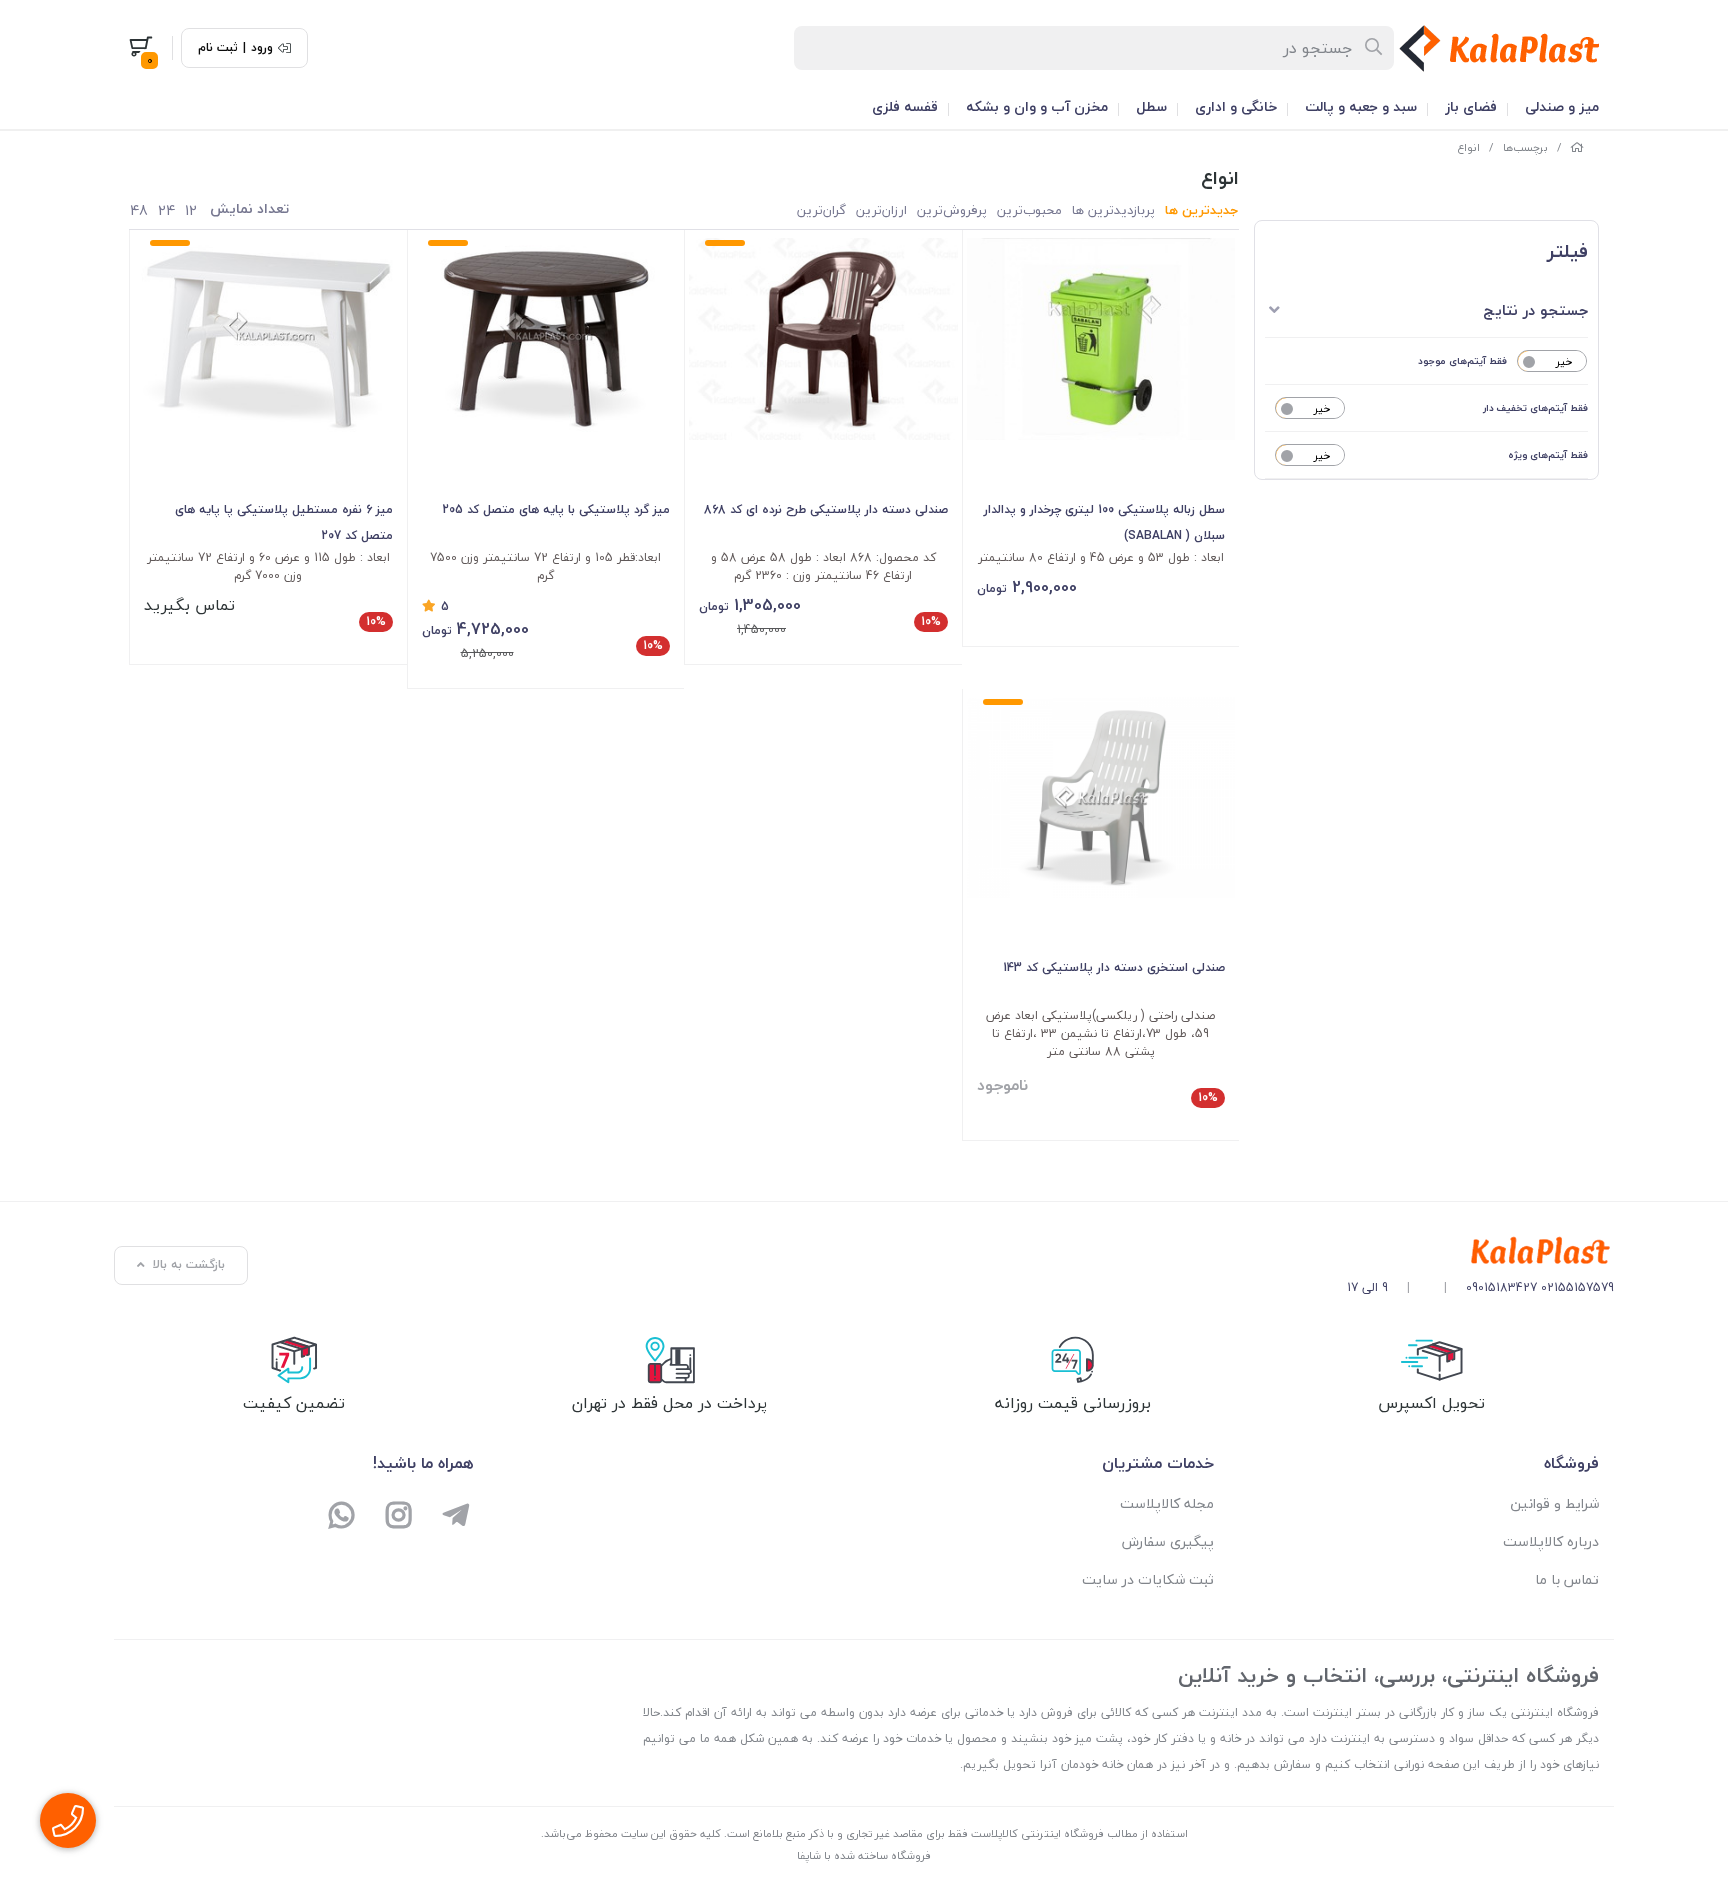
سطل (1151, 106)
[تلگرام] (455, 1517)
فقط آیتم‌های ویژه (1548, 454)
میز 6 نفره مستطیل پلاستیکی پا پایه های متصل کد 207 (284, 522)
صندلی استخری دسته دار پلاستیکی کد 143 (1114, 967)
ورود (262, 48)
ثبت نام (218, 48)
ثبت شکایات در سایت (1148, 1579)
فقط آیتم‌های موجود (1462, 360)
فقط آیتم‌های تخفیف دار (1535, 407)
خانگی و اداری (1236, 106)
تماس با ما (1567, 1579)
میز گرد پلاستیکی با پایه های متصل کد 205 (556, 509)
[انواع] (1480, 1251)
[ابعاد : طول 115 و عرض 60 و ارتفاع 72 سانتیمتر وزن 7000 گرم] (268, 338)
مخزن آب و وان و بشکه (1037, 106)
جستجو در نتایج (1535, 310)
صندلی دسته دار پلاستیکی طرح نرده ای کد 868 (826, 509)
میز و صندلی (1562, 106)
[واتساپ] (342, 1517)
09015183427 (1501, 1287)
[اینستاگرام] (399, 1517)
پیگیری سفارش (1168, 1541)
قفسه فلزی (905, 106)
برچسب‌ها (1525, 147)
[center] (1374, 48)
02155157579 (1577, 1287)
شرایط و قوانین (1554, 1503)
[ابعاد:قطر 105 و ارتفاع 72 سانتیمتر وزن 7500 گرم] (546, 338)
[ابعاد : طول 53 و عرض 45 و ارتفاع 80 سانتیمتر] (1101, 338)
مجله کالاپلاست (1167, 1503)
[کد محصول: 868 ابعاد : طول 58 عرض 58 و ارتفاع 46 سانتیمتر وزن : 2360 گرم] (823, 338)
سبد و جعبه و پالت (1361, 106)
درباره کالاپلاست (1551, 1541)
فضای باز (1471, 106)
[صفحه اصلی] (1577, 147)
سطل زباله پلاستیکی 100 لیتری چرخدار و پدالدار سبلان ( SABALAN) (1104, 522)
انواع (1469, 147)
